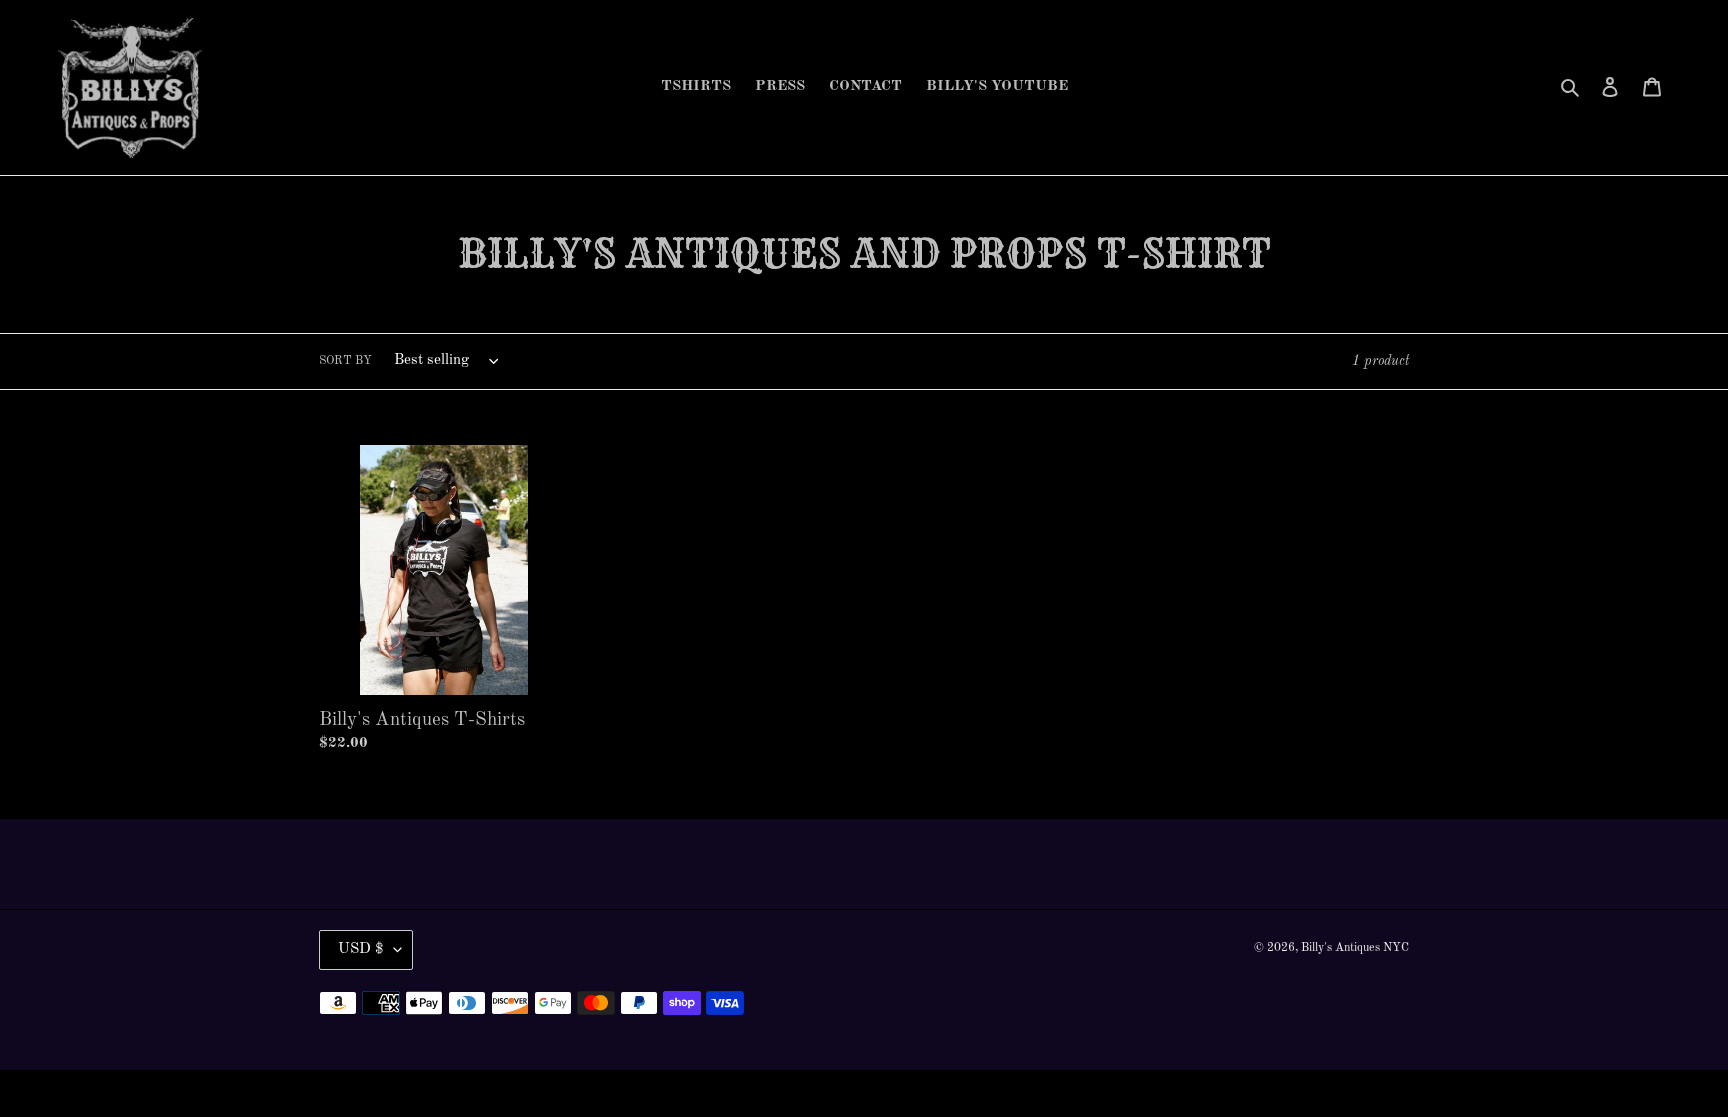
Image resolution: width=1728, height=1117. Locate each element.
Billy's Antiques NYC (1355, 948)
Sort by (345, 361)
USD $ (361, 949)
